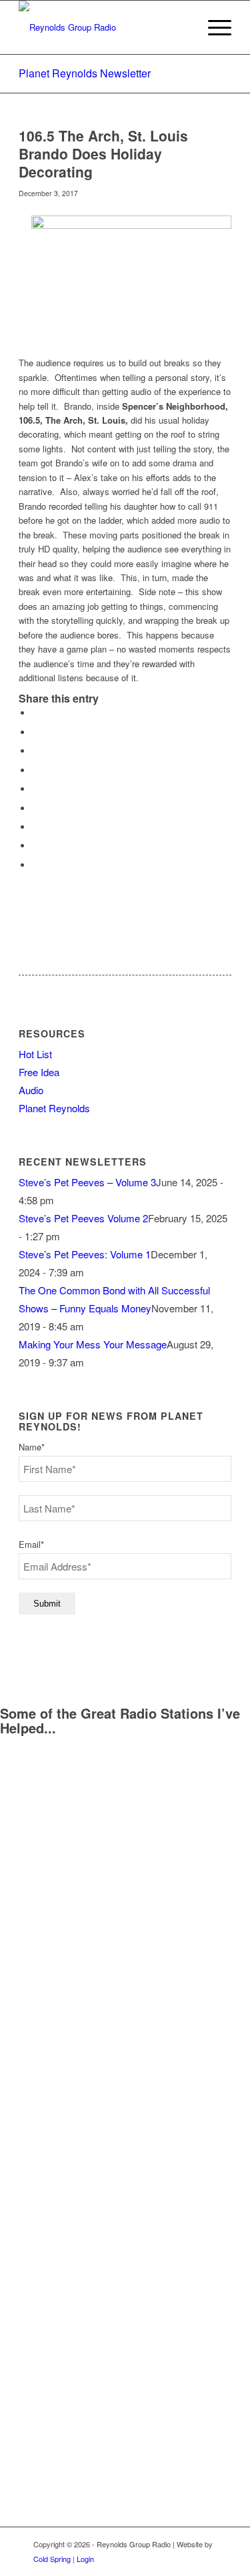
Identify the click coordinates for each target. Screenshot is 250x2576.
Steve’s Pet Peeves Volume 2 (83, 1218)
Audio (31, 1090)
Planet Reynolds (54, 1108)
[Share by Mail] (35, 865)
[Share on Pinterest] (35, 770)
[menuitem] (213, 27)
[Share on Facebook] (35, 713)
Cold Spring (52, 2559)
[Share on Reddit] (35, 846)
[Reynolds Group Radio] (104, 27)
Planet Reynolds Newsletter (85, 73)
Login (85, 2559)
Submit (47, 1604)
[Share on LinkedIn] (35, 789)
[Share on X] (35, 732)
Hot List (35, 1054)
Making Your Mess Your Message (93, 1344)
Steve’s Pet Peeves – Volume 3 (87, 1182)
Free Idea (39, 1072)
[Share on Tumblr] (35, 808)
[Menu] (213, 27)
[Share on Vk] (35, 827)
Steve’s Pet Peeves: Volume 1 (85, 1254)
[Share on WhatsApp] (35, 751)
